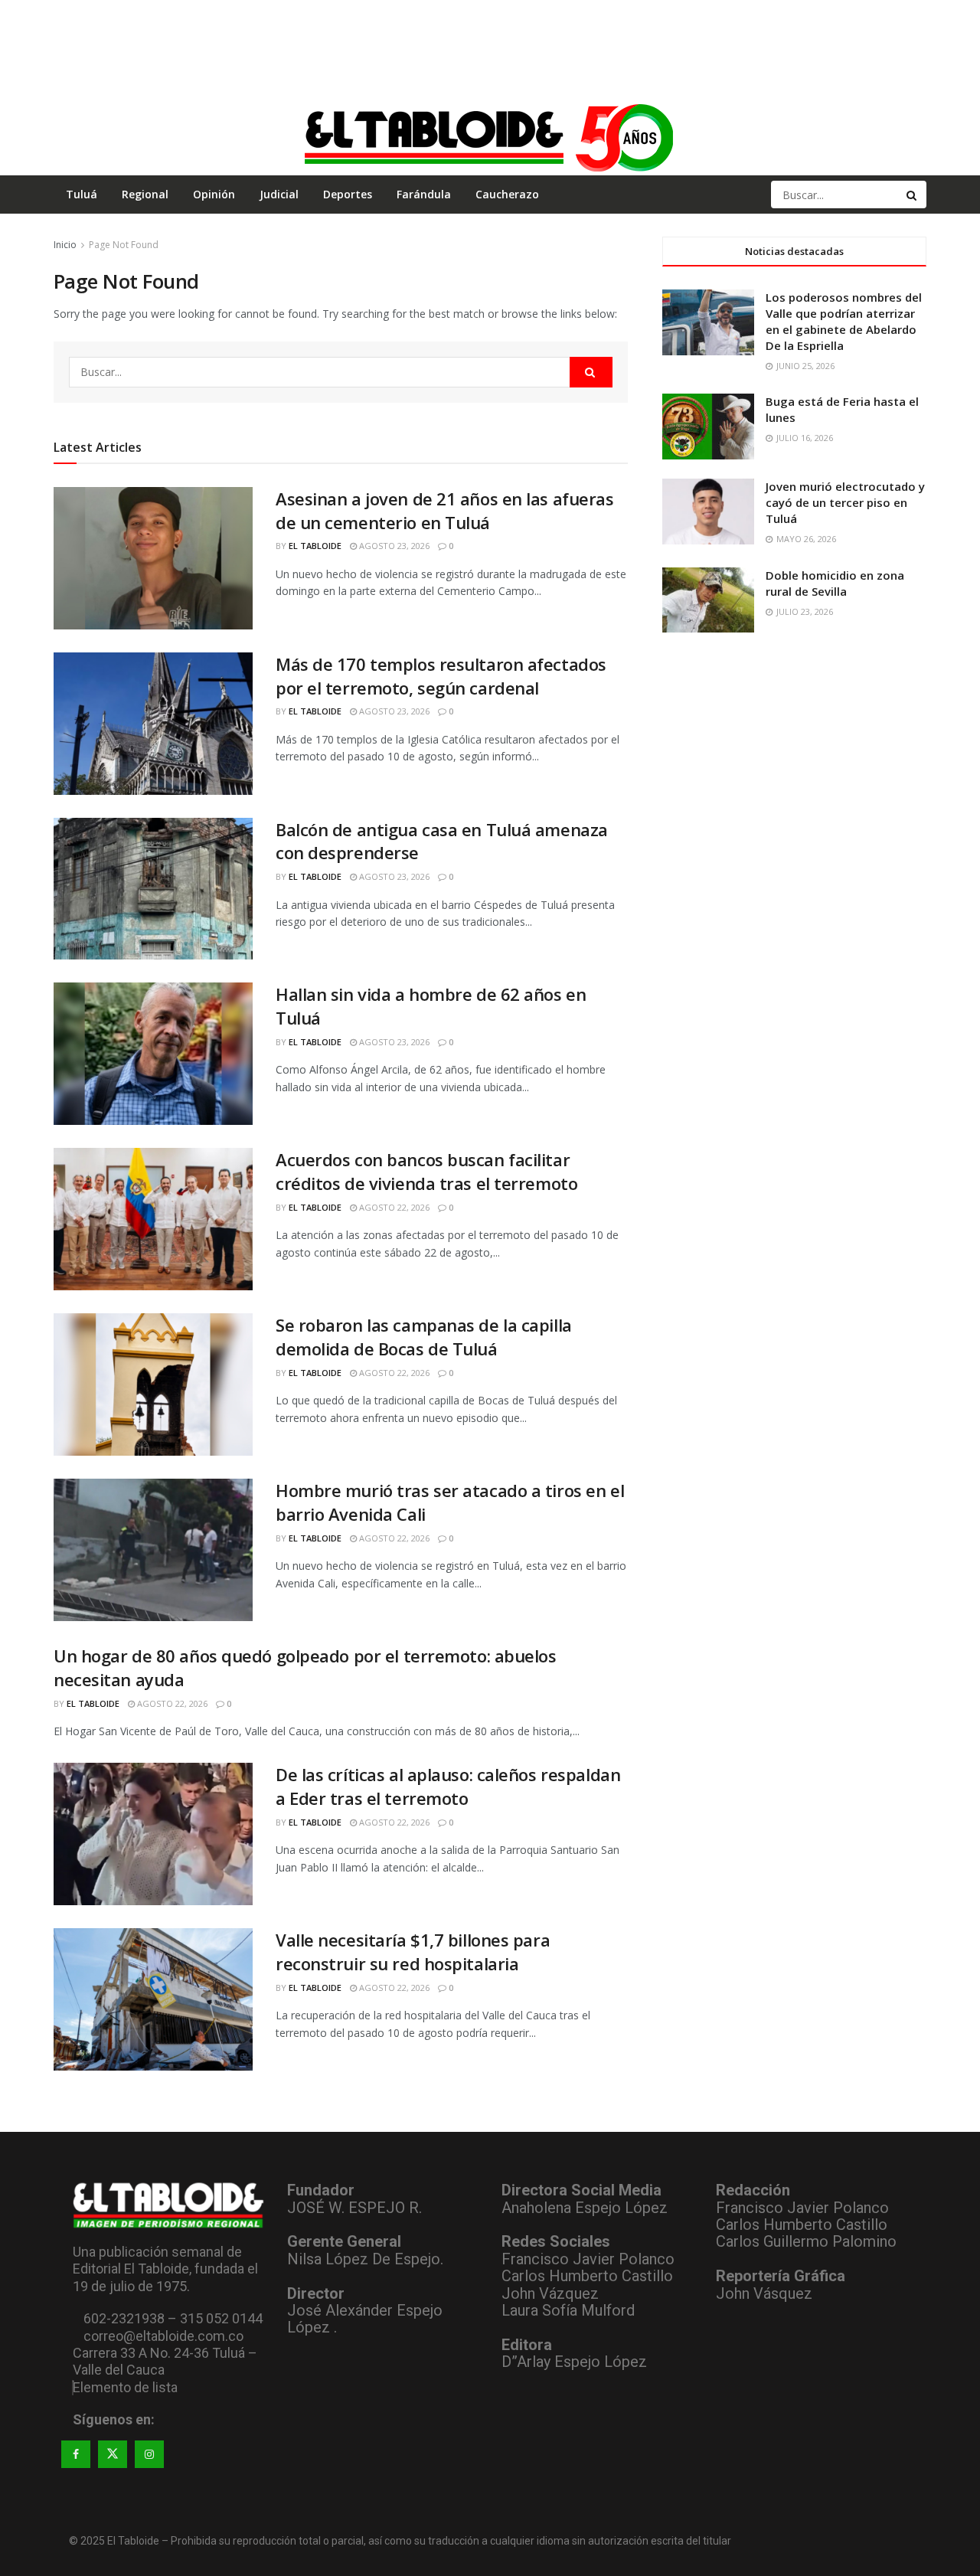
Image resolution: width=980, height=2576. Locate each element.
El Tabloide (315, 546)
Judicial (279, 194)
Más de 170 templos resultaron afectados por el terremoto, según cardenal (441, 676)
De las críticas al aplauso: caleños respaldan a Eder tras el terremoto (448, 1786)
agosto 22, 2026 (393, 1207)
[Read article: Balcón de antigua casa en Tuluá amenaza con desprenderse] (153, 889)
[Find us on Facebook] (76, 2454)
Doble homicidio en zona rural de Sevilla (835, 583)
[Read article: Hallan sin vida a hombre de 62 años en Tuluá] (153, 1054)
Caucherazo (507, 194)
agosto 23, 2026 (393, 546)
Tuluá (82, 194)
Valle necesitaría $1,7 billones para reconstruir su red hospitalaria (413, 1952)
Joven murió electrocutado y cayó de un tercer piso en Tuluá (845, 502)
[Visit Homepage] (490, 137)
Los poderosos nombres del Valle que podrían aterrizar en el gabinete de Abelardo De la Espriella (844, 321)
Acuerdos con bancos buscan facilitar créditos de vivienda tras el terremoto (426, 1171)
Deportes (348, 194)
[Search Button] (913, 195)
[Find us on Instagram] (149, 2454)
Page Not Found (124, 245)
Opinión (214, 194)
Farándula (424, 194)
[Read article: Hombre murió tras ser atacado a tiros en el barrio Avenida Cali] (153, 1550)
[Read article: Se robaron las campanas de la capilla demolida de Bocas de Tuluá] (153, 1384)
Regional (145, 194)
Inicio (65, 245)
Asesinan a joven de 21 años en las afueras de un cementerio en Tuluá (445, 510)
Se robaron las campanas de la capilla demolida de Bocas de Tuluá (424, 1337)
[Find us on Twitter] (113, 2454)
